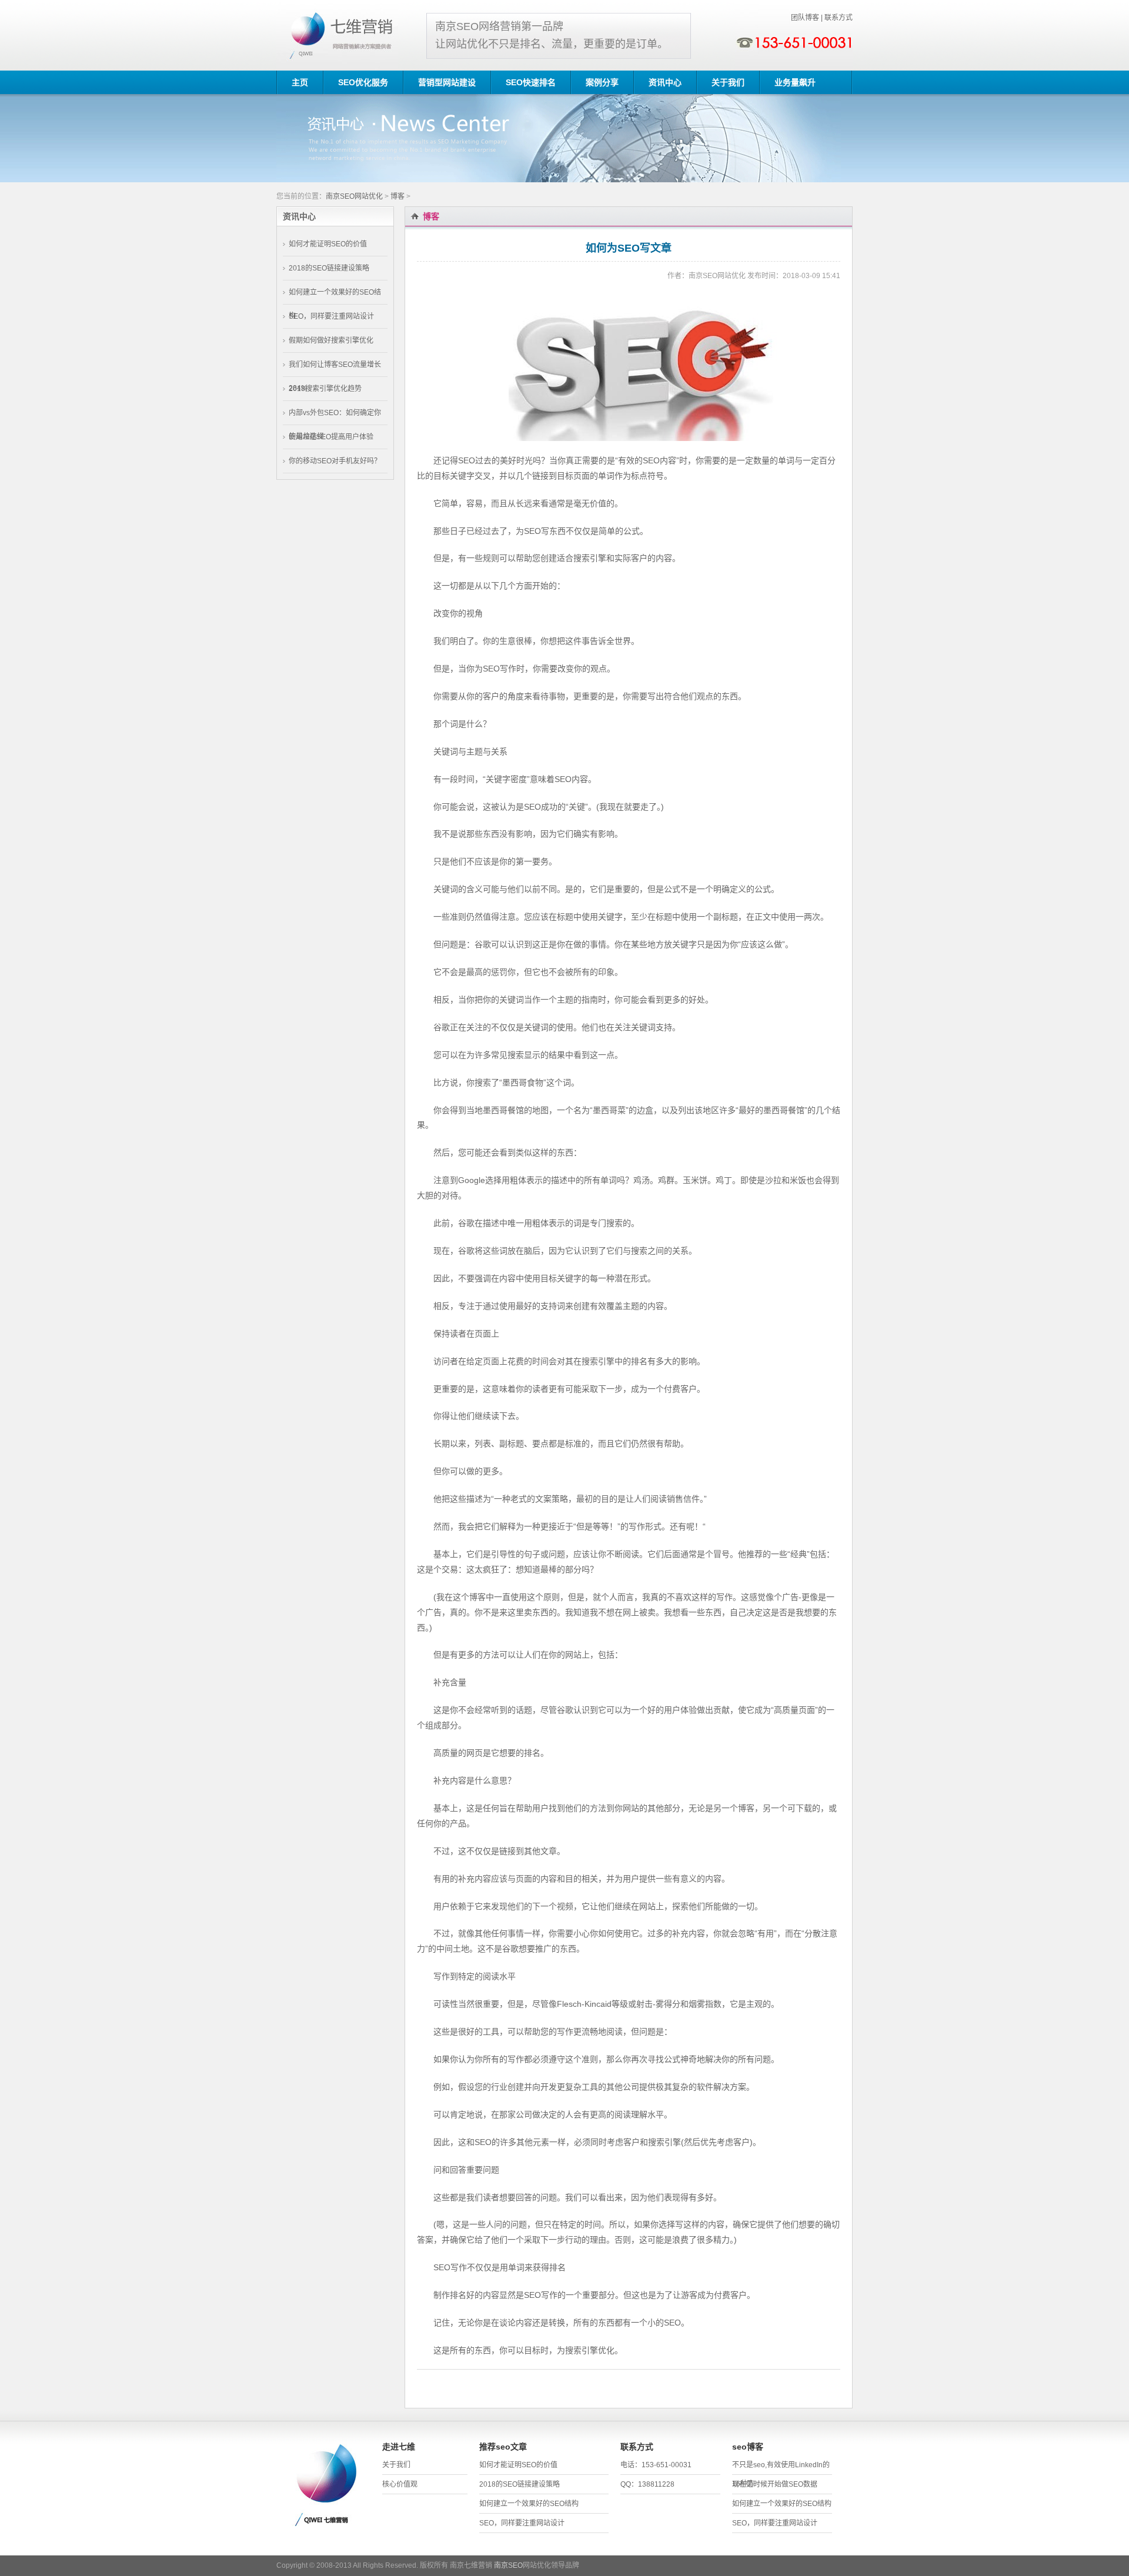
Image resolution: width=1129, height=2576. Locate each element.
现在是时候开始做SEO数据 (775, 2484)
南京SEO (508, 2565)
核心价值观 (400, 2484)
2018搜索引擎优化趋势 (325, 389)
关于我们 (396, 2465)
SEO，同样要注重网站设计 (331, 316)
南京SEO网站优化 (354, 196)
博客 (398, 196)
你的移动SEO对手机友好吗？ (335, 461)
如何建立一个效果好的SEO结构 (529, 2504)
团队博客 (805, 18)
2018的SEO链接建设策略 (329, 268)
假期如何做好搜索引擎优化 (331, 340)
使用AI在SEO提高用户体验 (331, 437)
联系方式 (839, 18)
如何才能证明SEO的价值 (328, 244)
